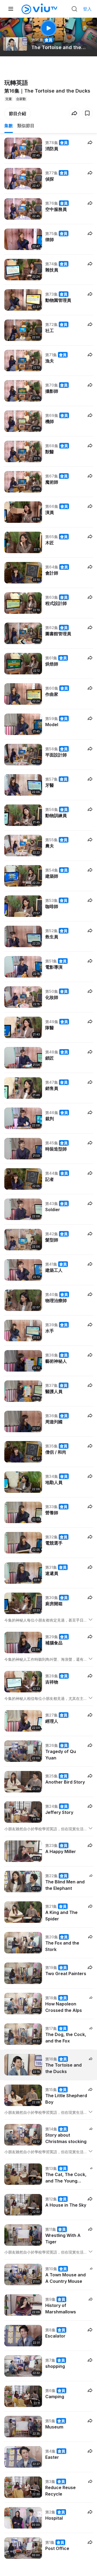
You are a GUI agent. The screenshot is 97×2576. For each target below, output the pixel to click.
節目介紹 (18, 113)
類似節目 (26, 126)
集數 (9, 126)
